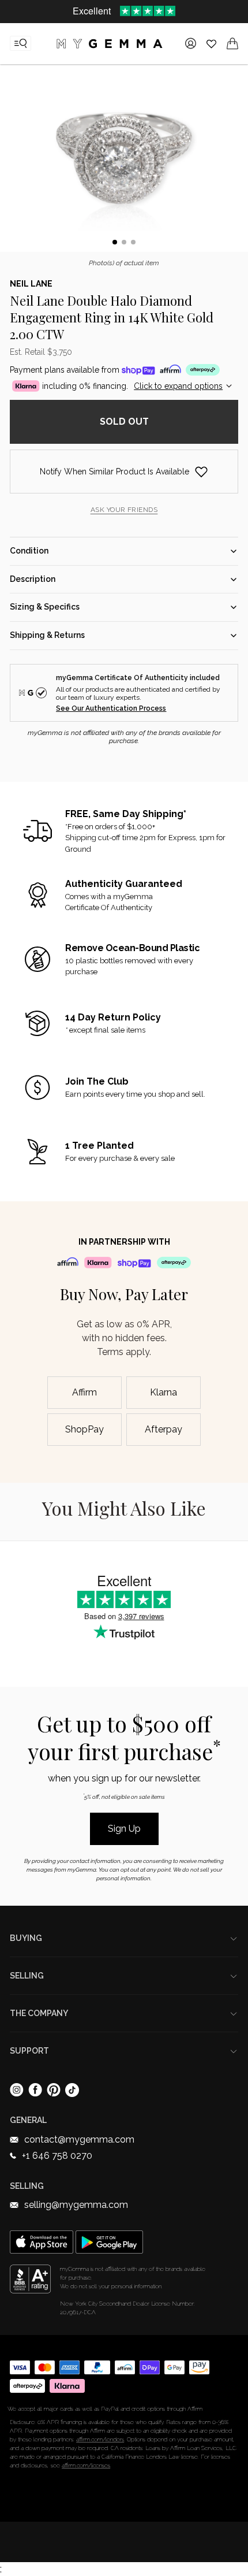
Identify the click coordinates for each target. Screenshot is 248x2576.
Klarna (164, 1392)
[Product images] (124, 160)
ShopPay (84, 1429)
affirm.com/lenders (100, 2439)
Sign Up (124, 1829)
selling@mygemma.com (76, 2205)
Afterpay (164, 1429)
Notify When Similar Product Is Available (114, 472)
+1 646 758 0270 (57, 2156)
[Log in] (191, 43)
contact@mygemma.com (79, 2139)
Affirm (84, 1392)
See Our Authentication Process (111, 708)
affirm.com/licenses (86, 2465)
